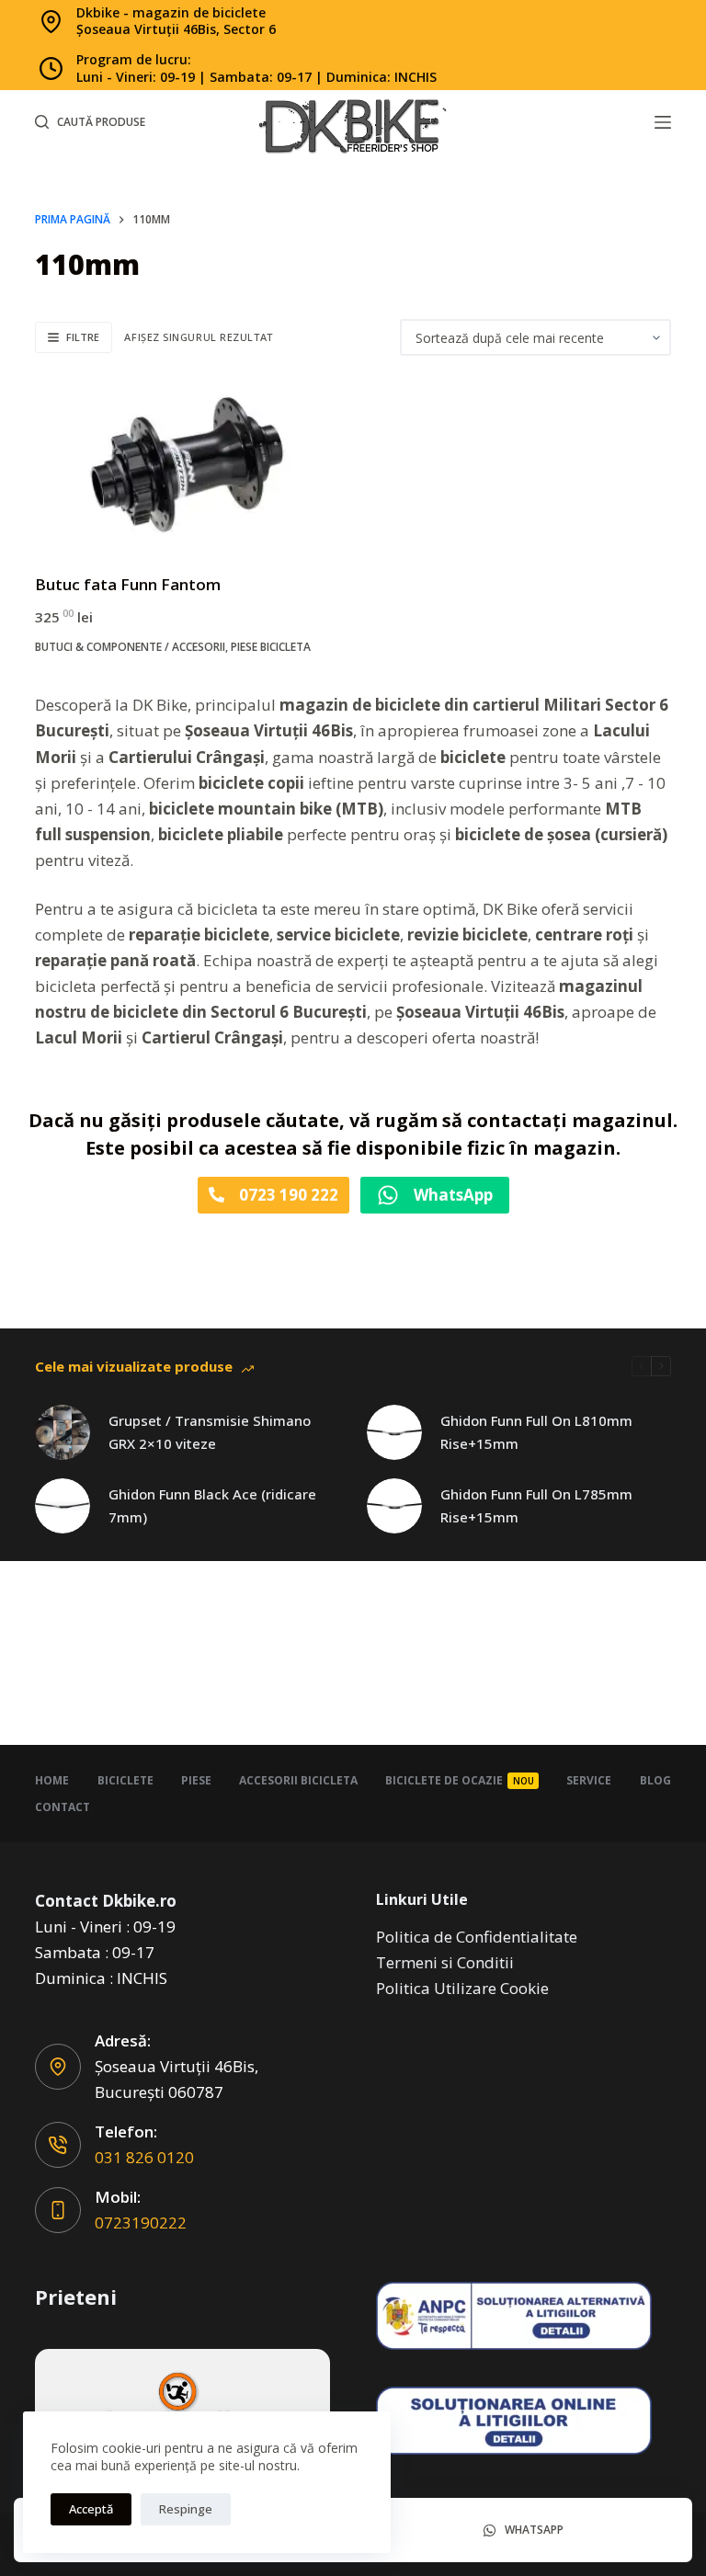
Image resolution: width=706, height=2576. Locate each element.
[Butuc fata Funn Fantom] (187, 464)
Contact (63, 1807)
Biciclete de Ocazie (460, 1780)
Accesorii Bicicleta (298, 1780)
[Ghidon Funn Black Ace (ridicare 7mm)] (63, 1506)
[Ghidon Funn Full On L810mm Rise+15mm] (394, 1432)
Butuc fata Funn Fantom (128, 584)
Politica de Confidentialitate (477, 1937)
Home (52, 1780)
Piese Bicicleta (271, 647)
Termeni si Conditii (445, 1962)
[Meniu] (663, 122)
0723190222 (141, 2223)
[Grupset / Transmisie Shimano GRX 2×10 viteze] (63, 1432)
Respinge (186, 2509)
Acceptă (91, 2509)
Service (589, 1780)
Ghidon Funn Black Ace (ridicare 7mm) (212, 1505)
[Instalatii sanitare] (182, 2407)
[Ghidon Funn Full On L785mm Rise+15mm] (394, 1506)
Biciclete (125, 1780)
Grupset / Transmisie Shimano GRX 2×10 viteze (210, 1432)
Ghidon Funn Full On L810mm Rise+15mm (536, 1432)
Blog (655, 1780)
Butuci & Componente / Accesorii (130, 647)
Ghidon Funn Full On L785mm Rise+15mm (536, 1505)
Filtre (83, 337)
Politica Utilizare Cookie (462, 1988)
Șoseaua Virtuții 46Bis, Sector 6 (176, 29)
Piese (196, 1780)
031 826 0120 (144, 2157)
